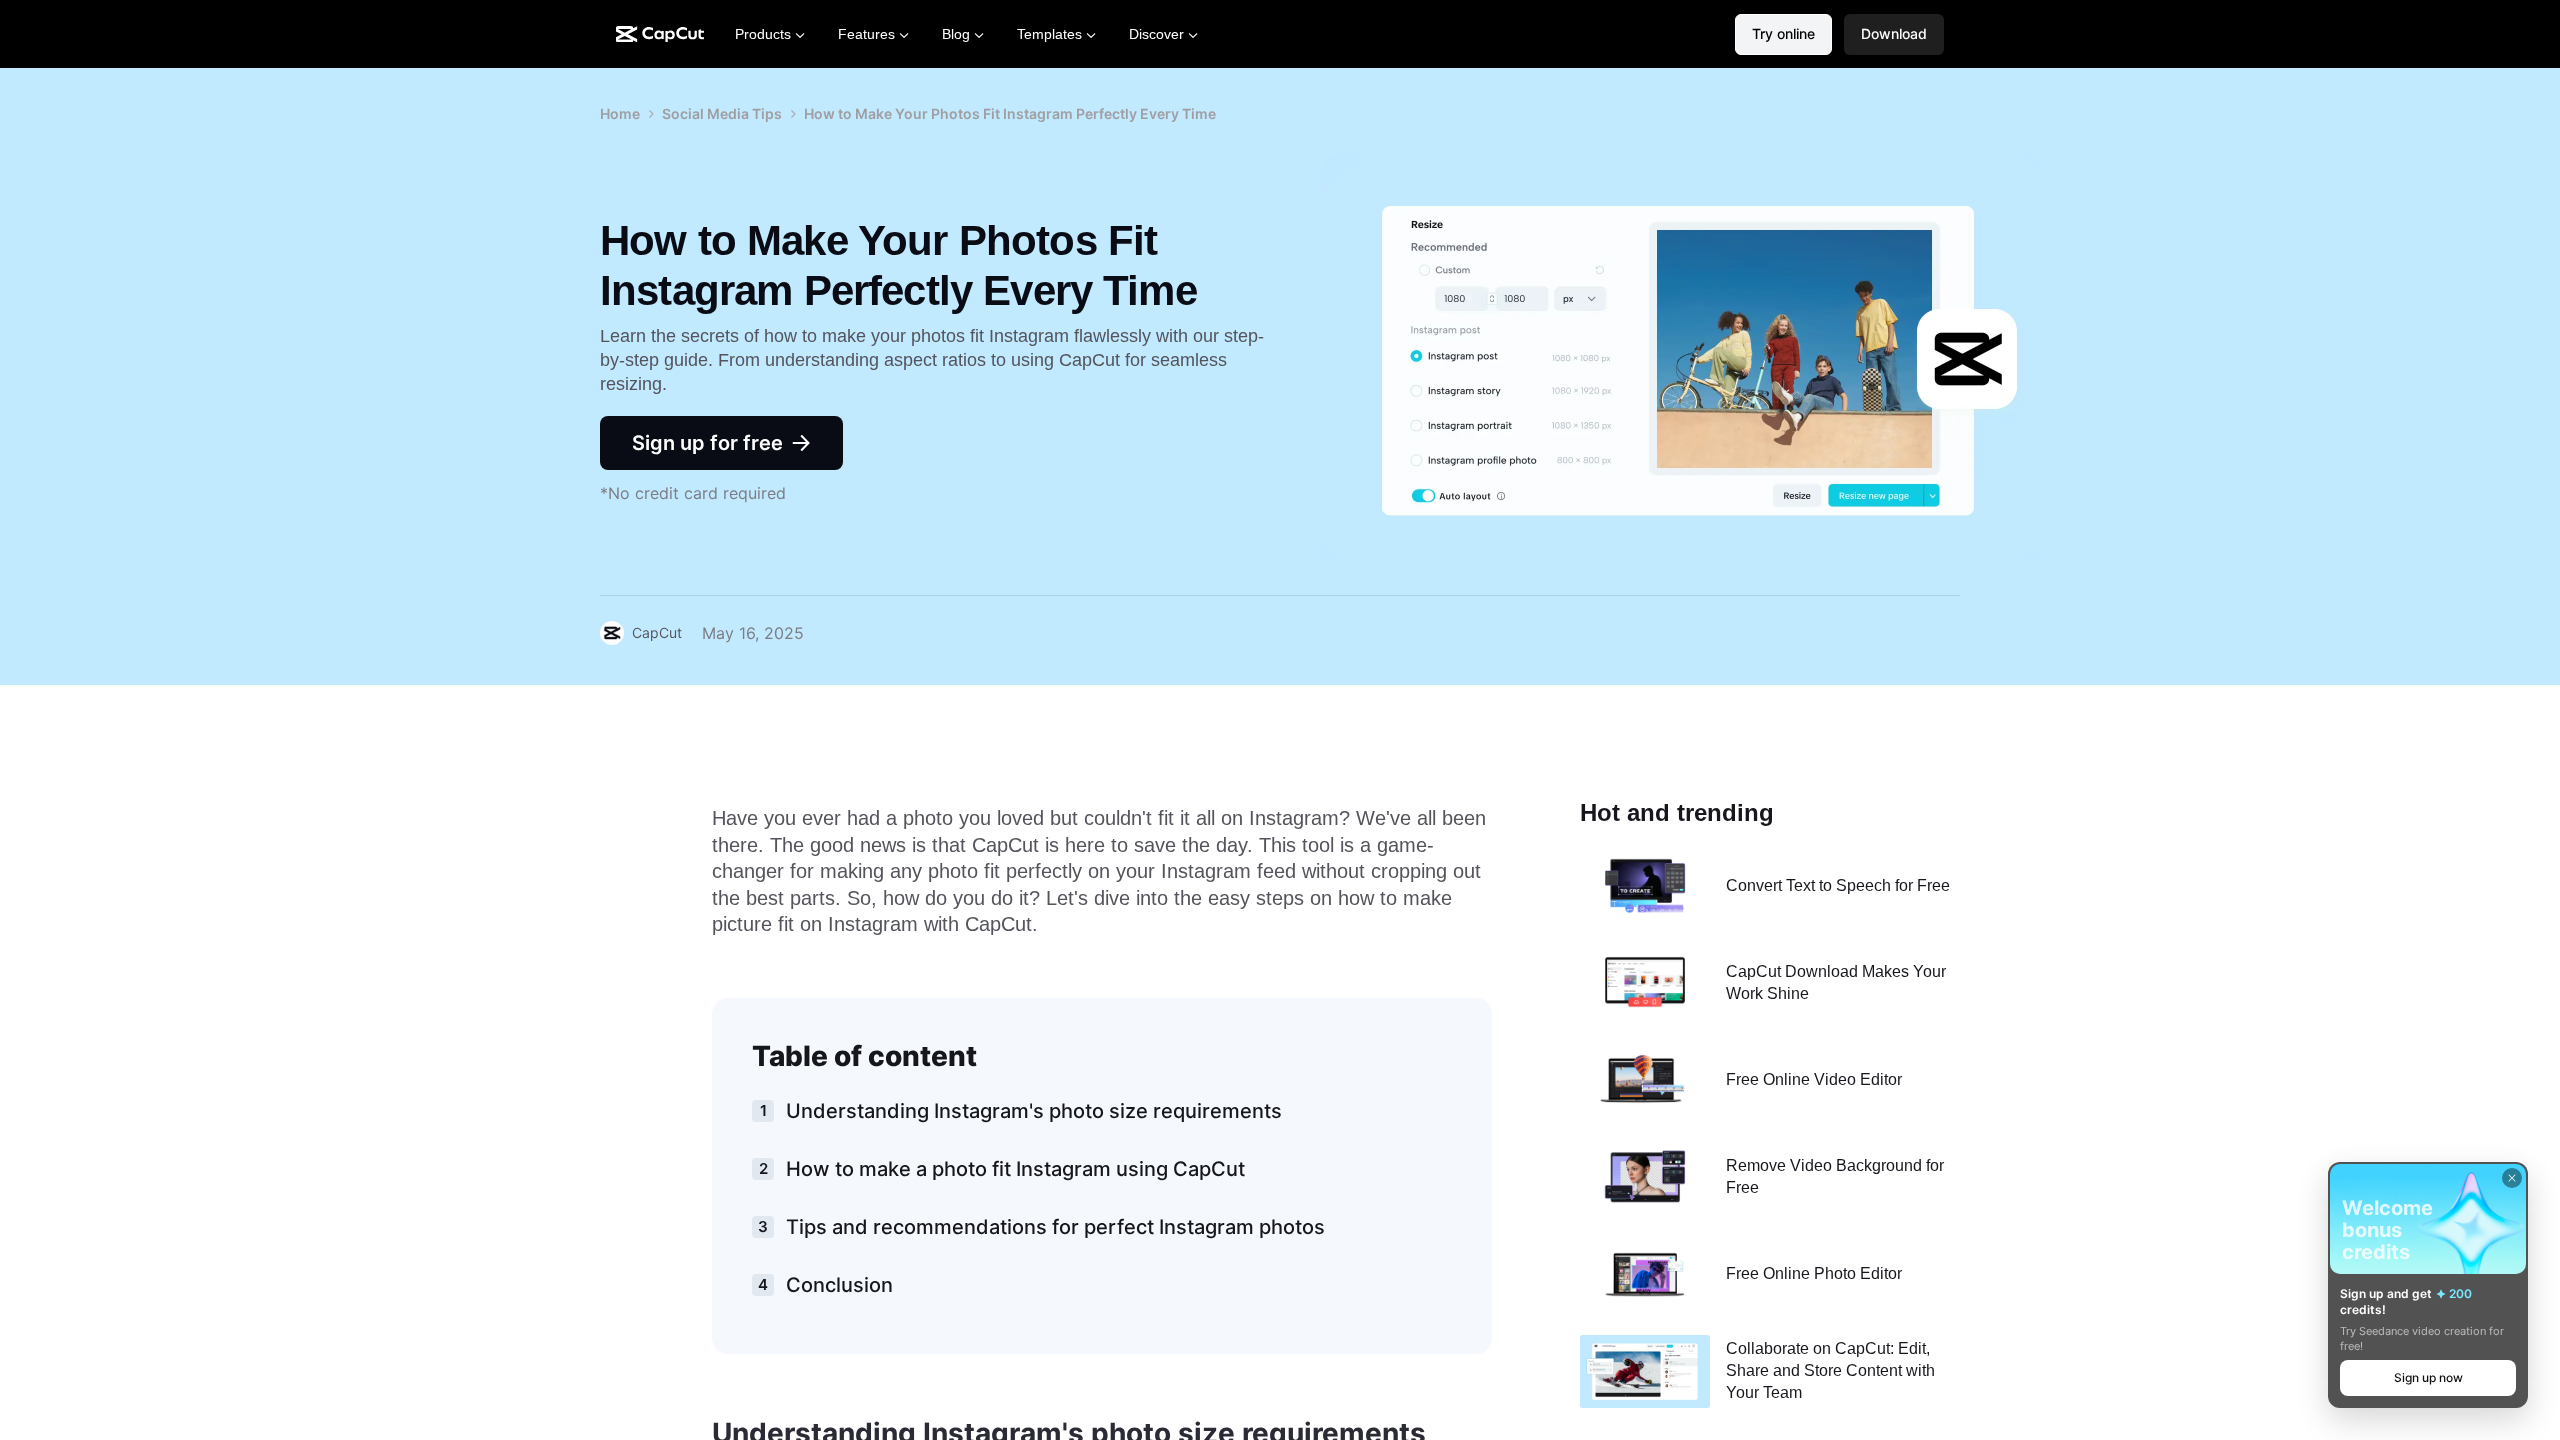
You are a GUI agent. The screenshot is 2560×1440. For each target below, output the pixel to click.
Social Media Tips (722, 113)
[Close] (2512, 1178)
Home (620, 113)
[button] (1894, 34)
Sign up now (2428, 1377)
